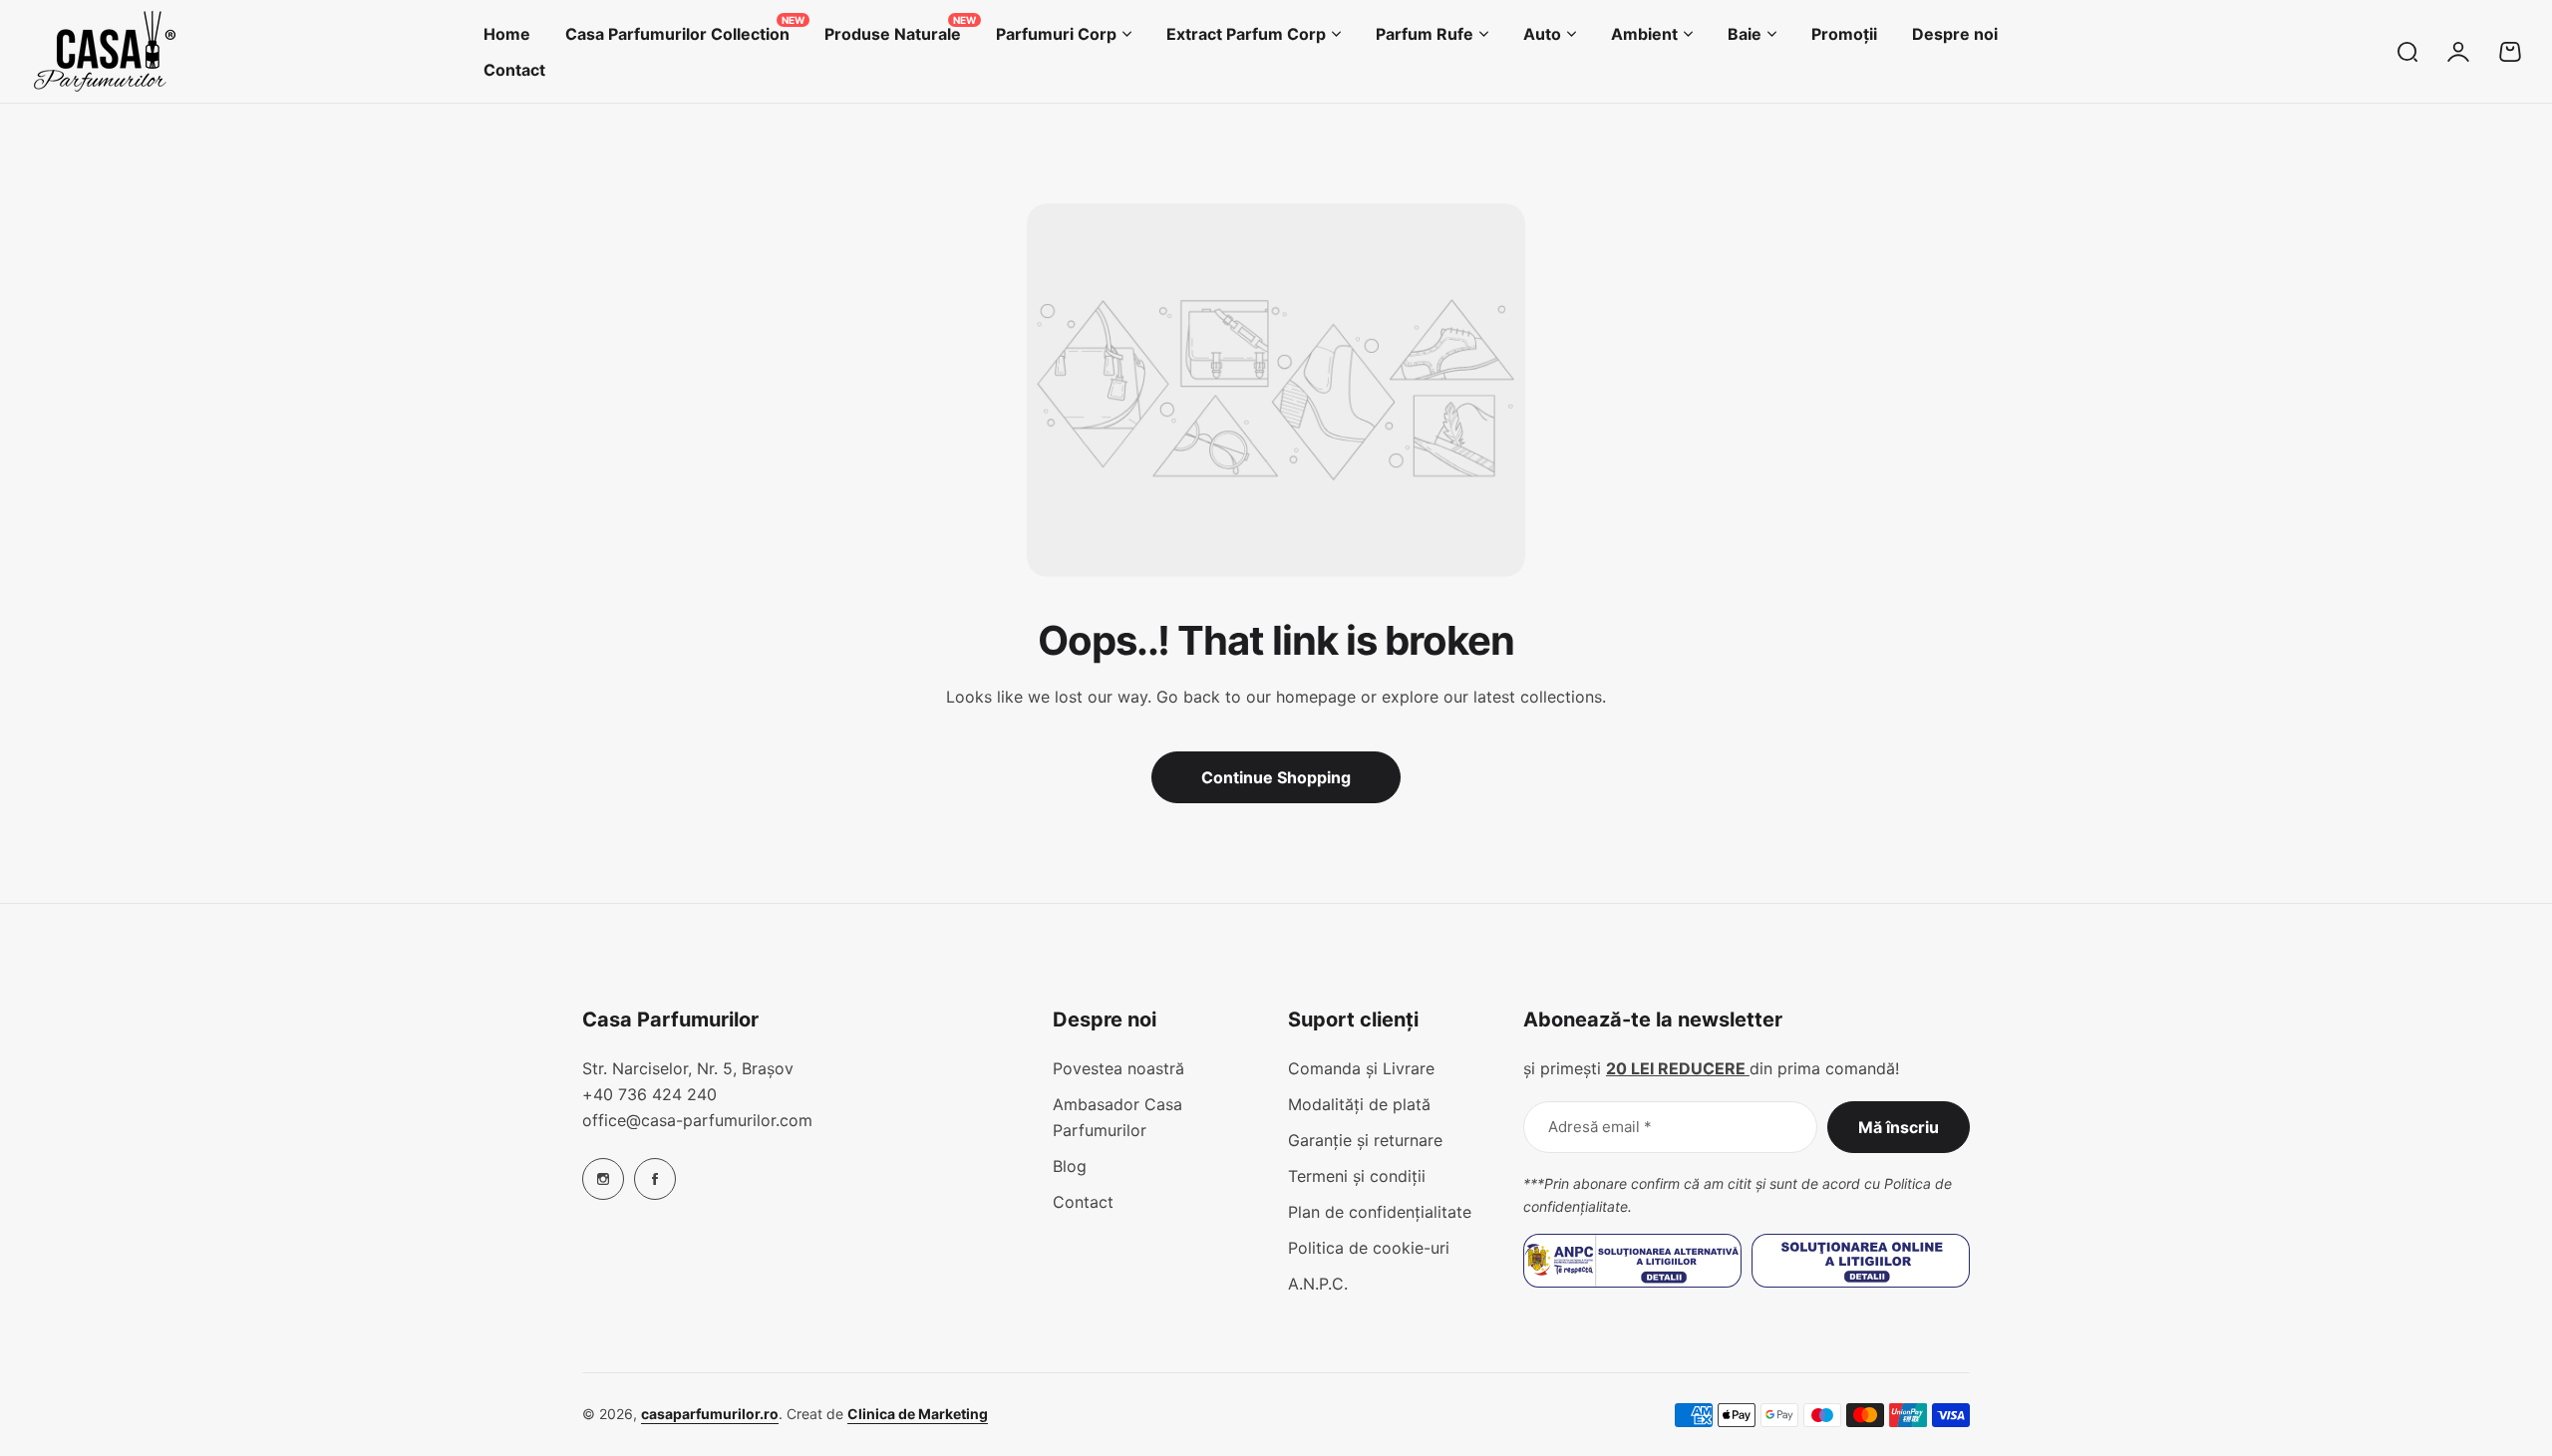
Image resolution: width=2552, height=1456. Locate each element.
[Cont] (2458, 52)
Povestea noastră (1118, 1068)
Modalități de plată (1359, 1104)
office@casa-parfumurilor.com (697, 1120)
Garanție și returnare (1365, 1140)
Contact (1083, 1202)
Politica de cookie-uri (1369, 1248)
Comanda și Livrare (1361, 1068)
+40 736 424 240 (649, 1094)
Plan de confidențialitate (1380, 1212)
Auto (1542, 34)
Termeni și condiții (1357, 1176)
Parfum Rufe (1425, 34)
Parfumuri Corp (1056, 34)
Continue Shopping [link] (1276, 777)
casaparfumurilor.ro (710, 1414)
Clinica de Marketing (918, 1414)
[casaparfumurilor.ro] (105, 51)
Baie (1745, 34)
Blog (1070, 1166)
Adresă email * (1600, 1127)
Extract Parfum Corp (1246, 34)
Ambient (1644, 34)
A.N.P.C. (1318, 1284)
